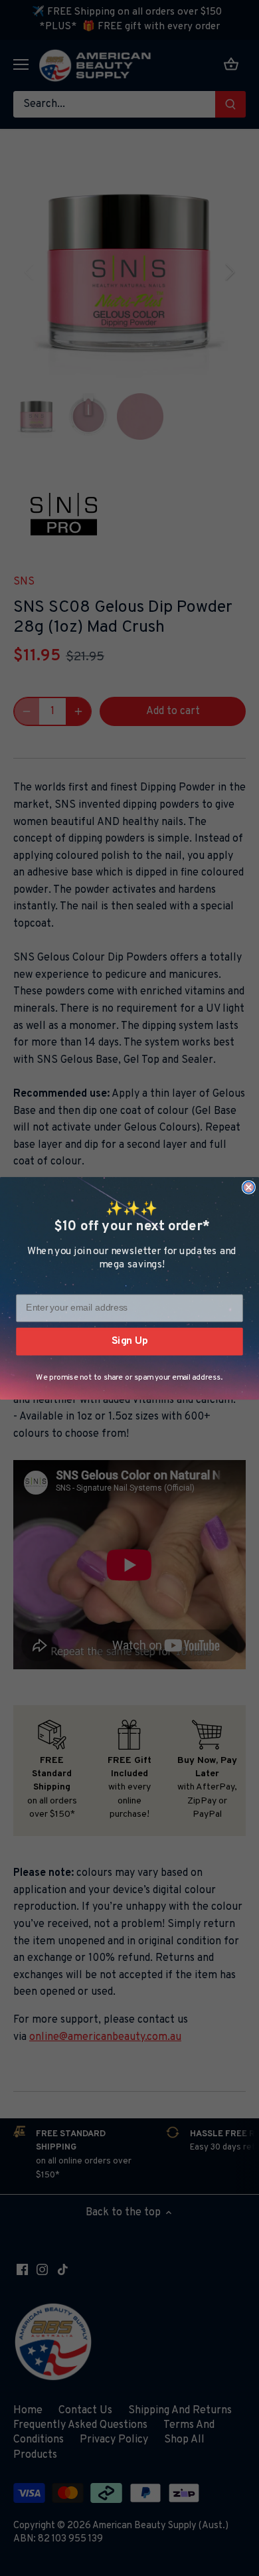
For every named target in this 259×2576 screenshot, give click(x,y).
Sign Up (130, 1341)
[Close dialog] (249, 1187)
